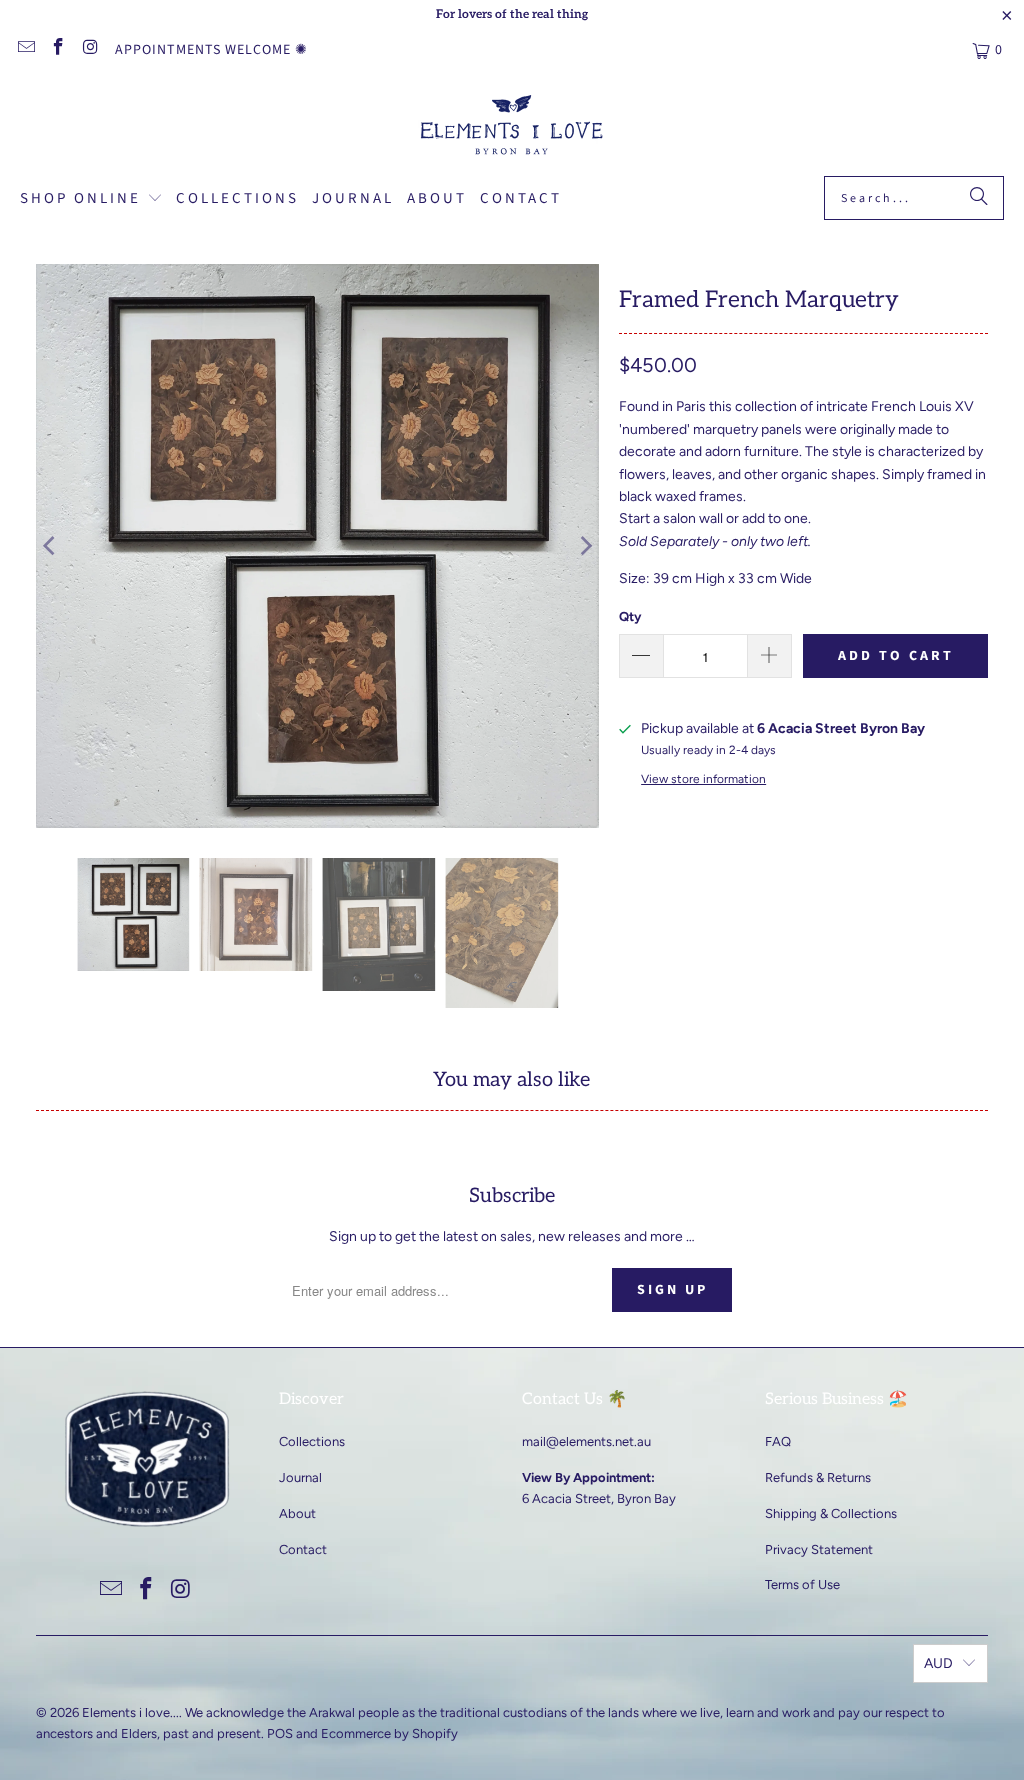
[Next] (584, 546)
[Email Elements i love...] (25, 50)
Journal (300, 1477)
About (297, 1513)
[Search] (979, 198)
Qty (630, 616)
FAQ (778, 1441)
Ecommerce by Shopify (389, 1733)
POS (280, 1733)
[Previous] (51, 546)
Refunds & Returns (818, 1477)
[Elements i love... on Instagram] (90, 50)
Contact (303, 1549)
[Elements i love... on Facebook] (58, 50)
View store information (703, 779)
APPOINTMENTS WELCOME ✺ (211, 50)
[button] (91, 200)
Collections (312, 1441)
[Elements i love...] (512, 128)
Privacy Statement (819, 1549)
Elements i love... (130, 1712)
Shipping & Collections (831, 1513)
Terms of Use (802, 1584)
